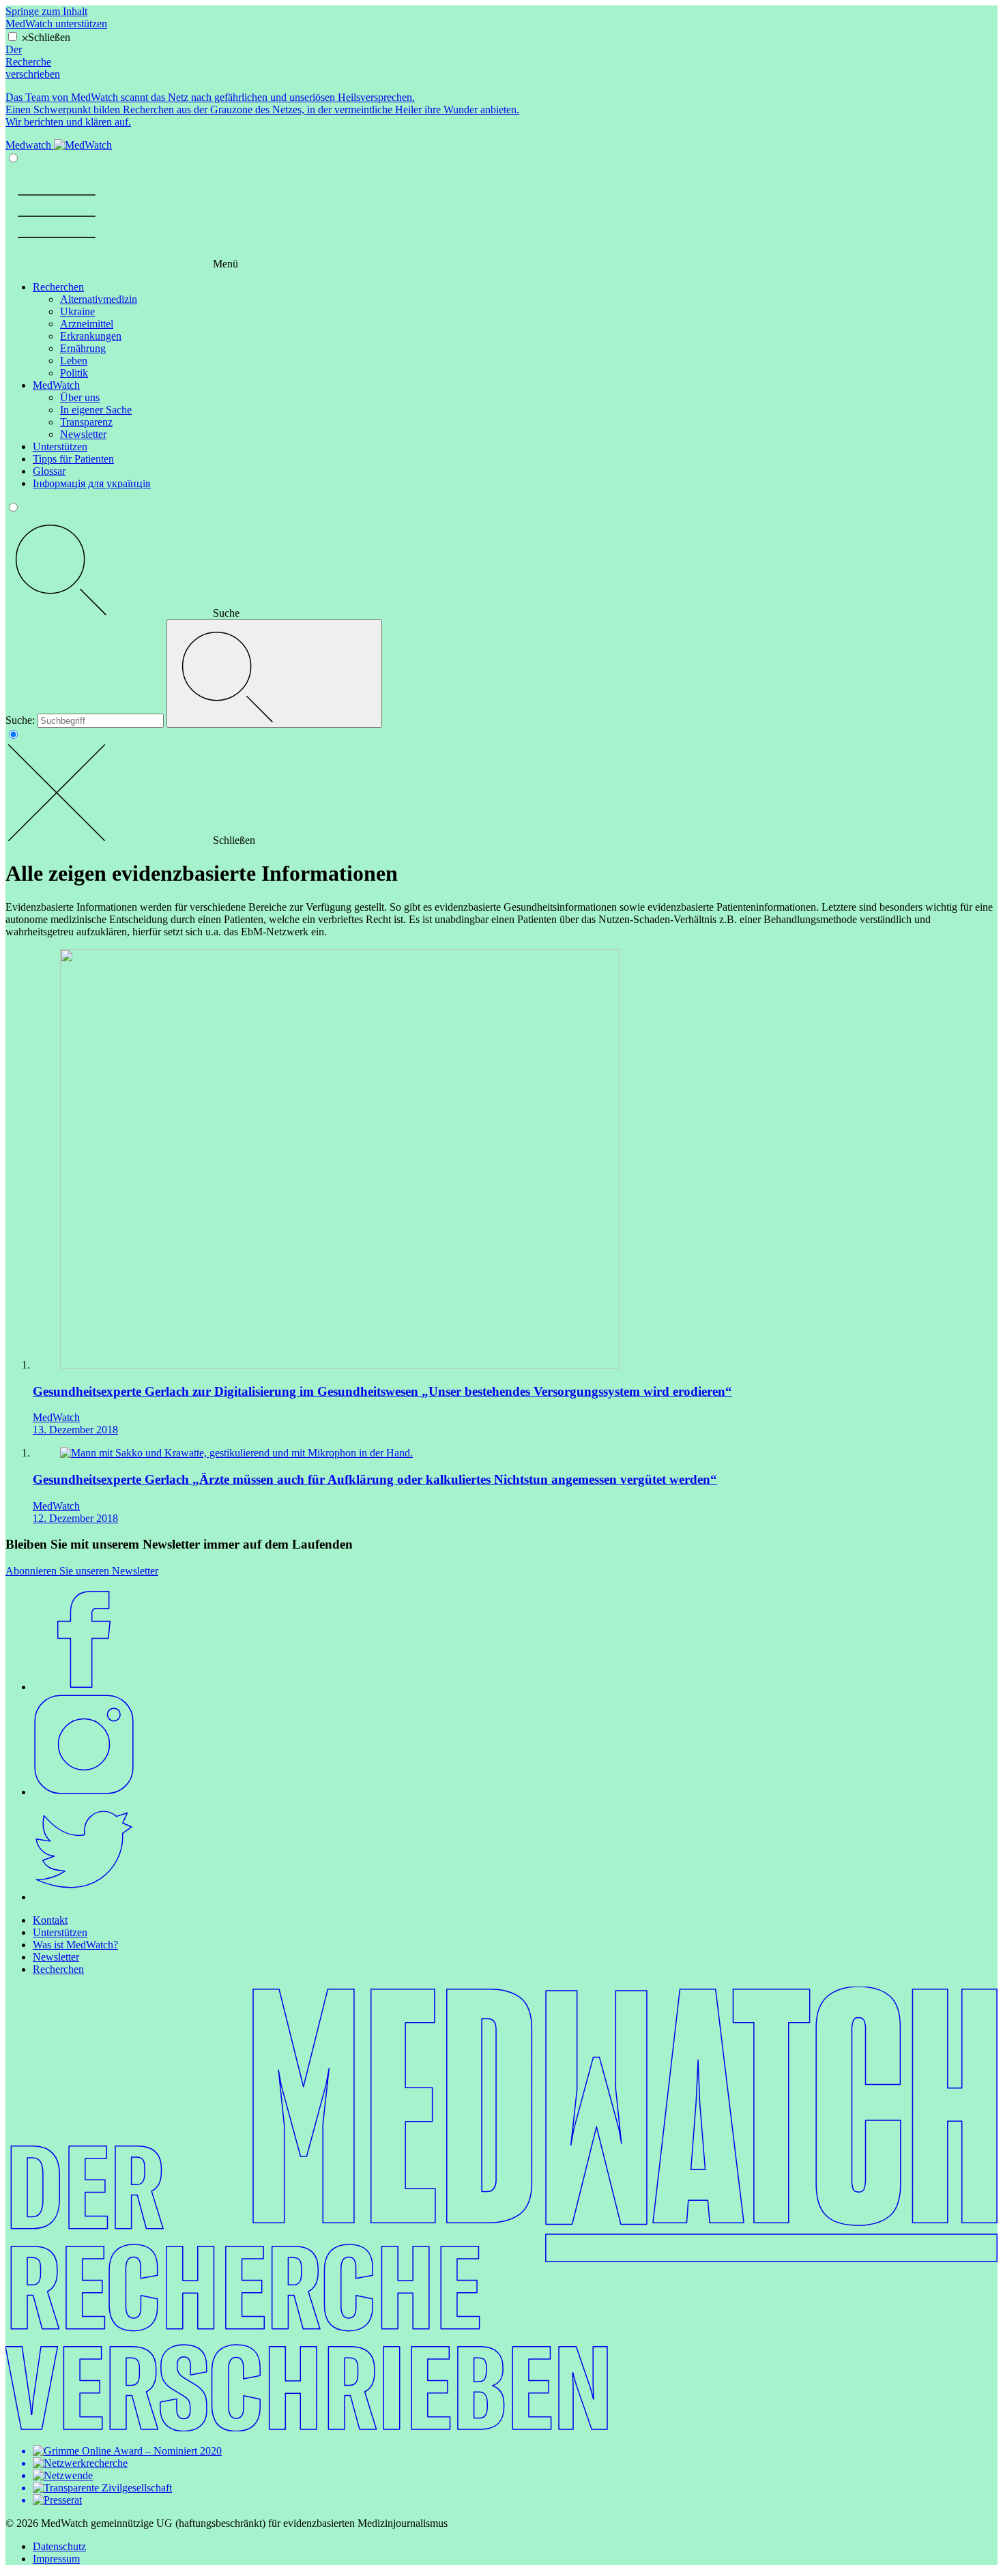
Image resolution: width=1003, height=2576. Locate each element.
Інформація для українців (92, 483)
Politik (74, 373)
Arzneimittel (87, 324)
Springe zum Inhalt (46, 11)
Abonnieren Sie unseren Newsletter (82, 1571)
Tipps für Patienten (73, 459)
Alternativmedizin (99, 299)
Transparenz (86, 422)
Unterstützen (60, 447)
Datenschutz (59, 2546)
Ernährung (83, 348)
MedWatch (56, 385)
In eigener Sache (96, 410)
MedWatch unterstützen (56, 24)
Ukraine (77, 311)
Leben (74, 361)
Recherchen (58, 287)
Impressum (56, 2559)
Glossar (49, 471)
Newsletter (83, 434)
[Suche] (274, 674)
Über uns (80, 397)
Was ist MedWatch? (75, 1945)
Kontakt (50, 1920)
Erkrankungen (91, 336)
